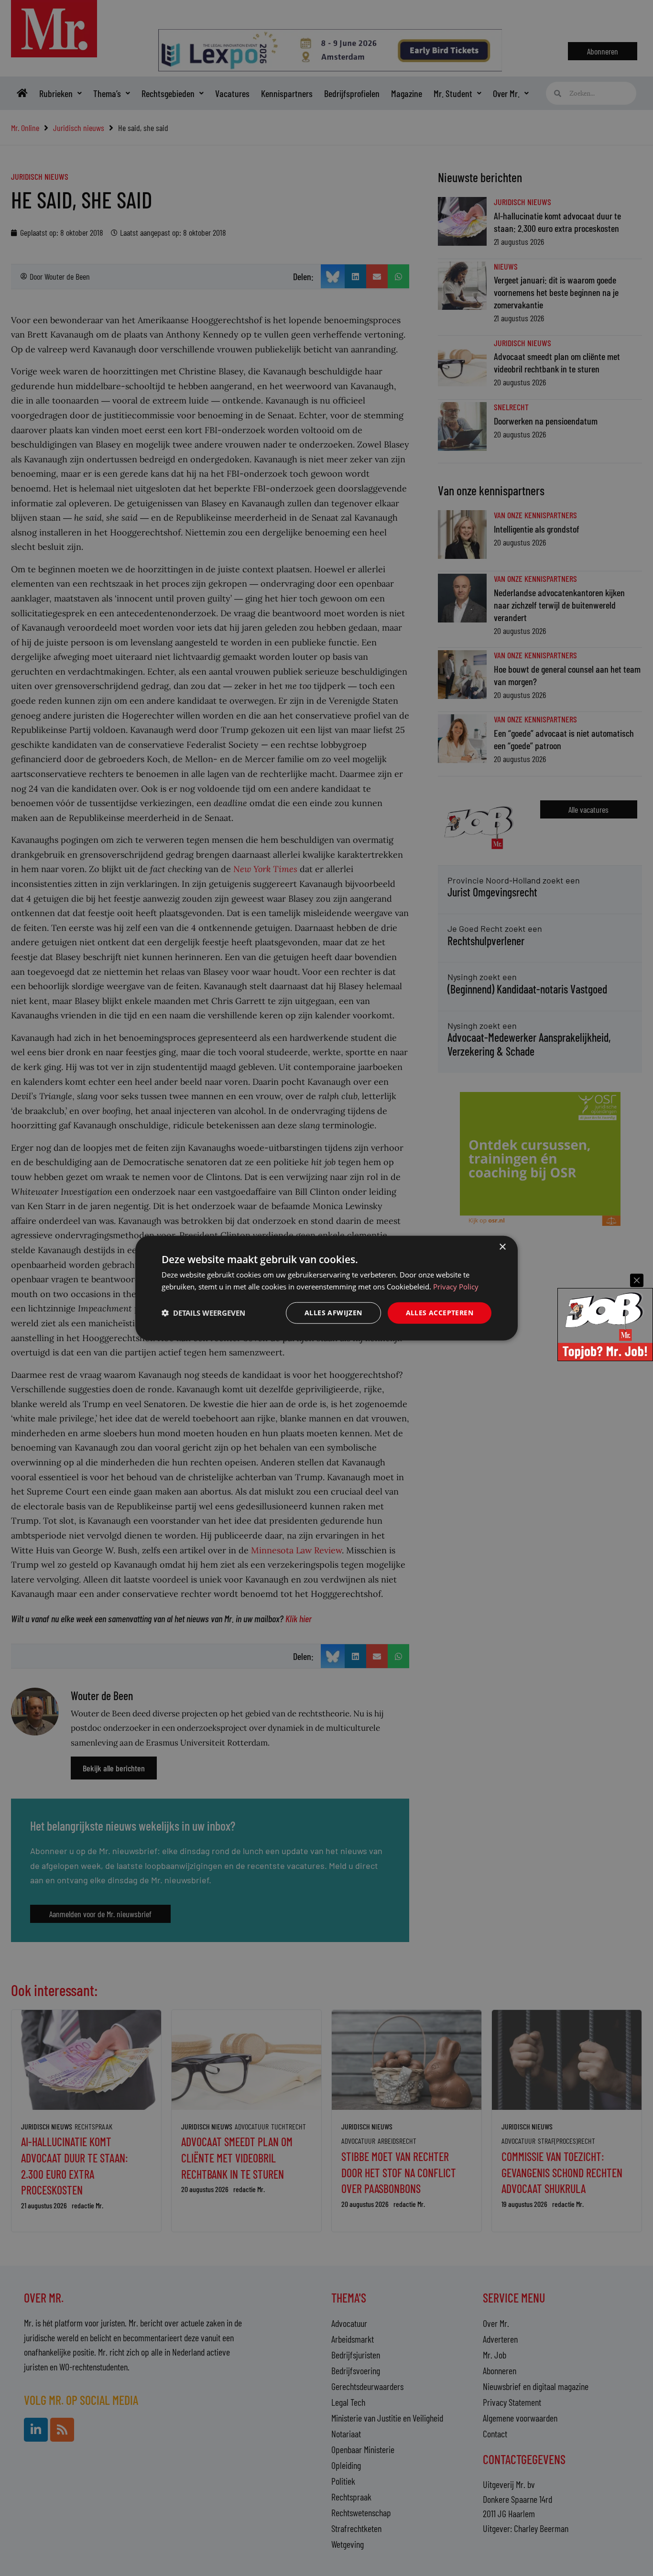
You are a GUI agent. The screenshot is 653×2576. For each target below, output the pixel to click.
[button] (203, 1313)
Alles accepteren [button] (440, 1313)
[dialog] (326, 1288)
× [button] (502, 1247)
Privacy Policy (456, 1287)
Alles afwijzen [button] (333, 1313)
